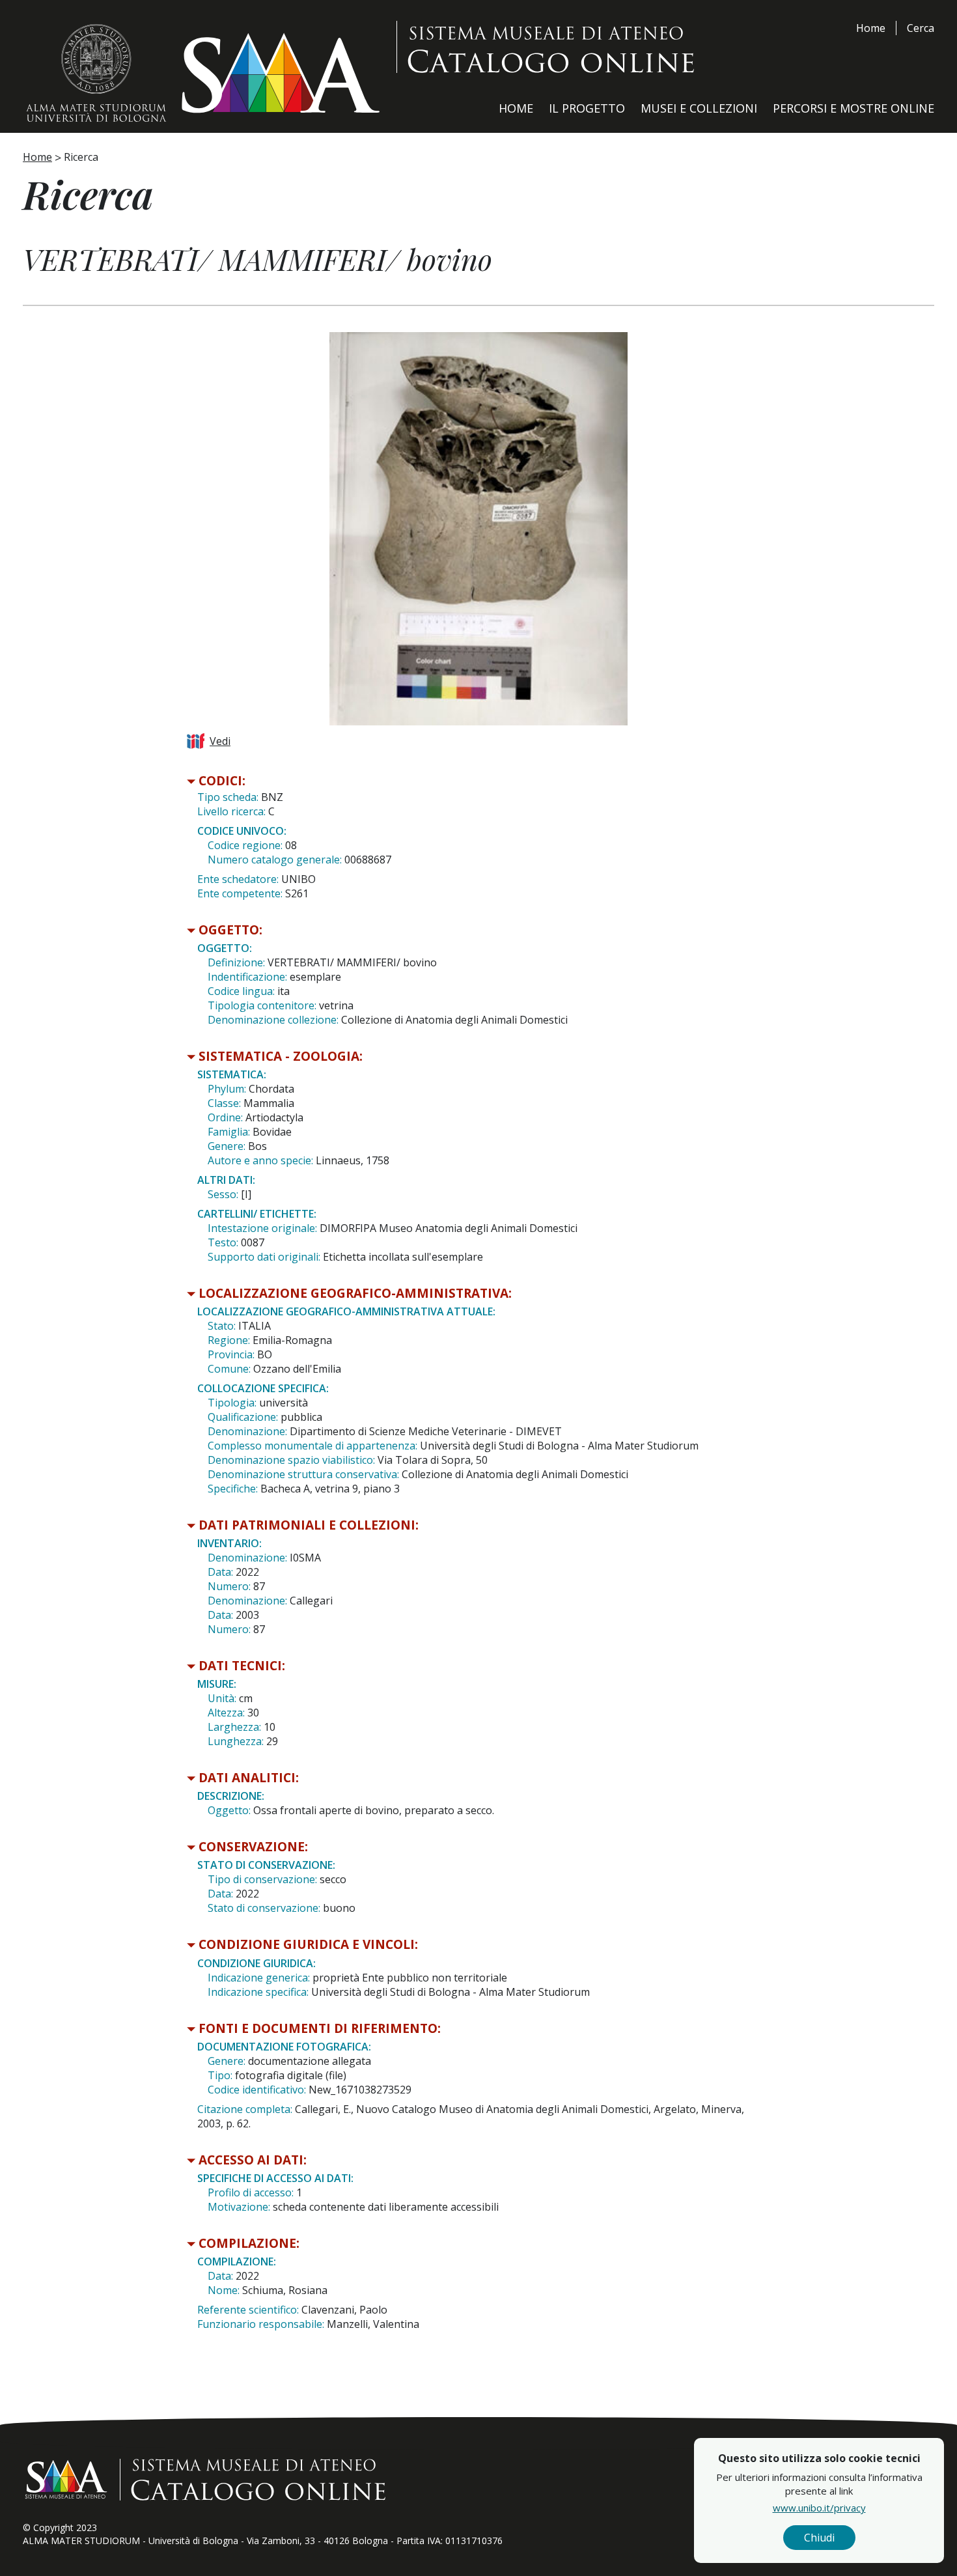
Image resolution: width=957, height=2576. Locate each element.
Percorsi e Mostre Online (853, 108)
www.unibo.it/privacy (819, 2508)
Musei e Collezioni (699, 108)
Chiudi (819, 2538)
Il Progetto (587, 108)
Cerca (921, 28)
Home (871, 28)
